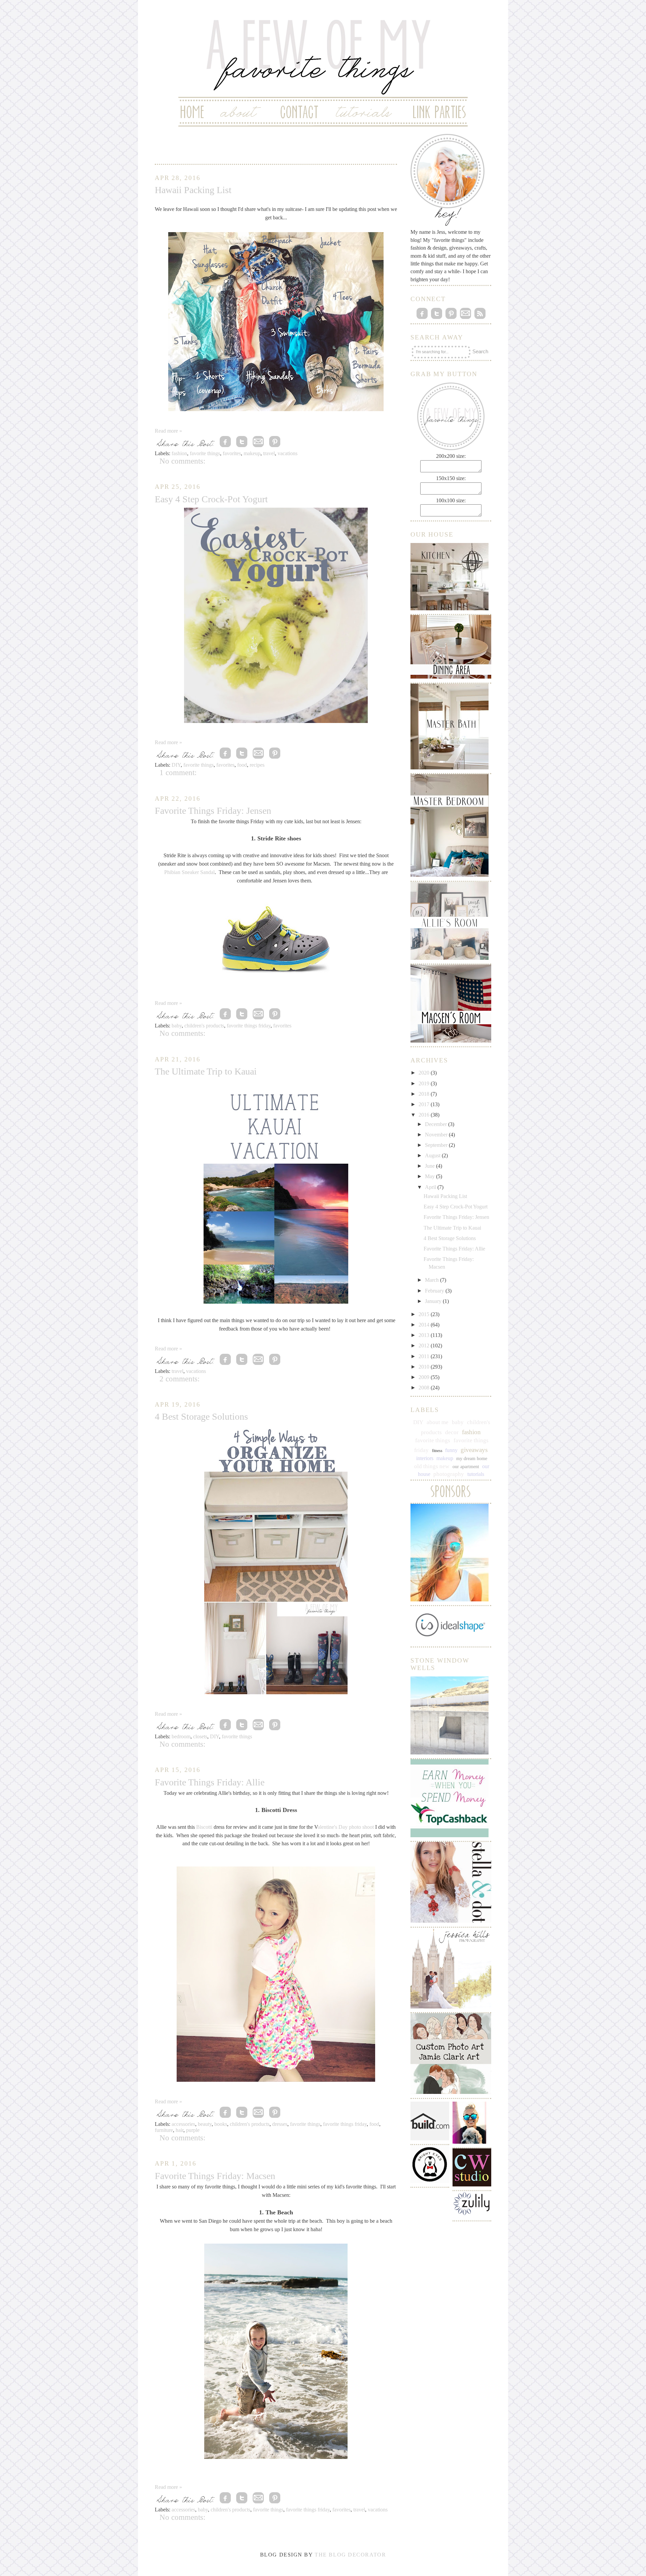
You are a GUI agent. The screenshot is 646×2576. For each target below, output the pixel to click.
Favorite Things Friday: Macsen (215, 2176)
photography (449, 1474)
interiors (425, 1458)
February (435, 1291)
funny (451, 1450)
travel (269, 453)
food (242, 765)
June (430, 1166)
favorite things (205, 453)
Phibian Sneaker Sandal (189, 872)
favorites (232, 453)
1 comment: (178, 772)
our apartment (466, 1467)
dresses (280, 2124)
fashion (179, 453)
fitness (437, 1451)
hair (180, 2130)
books (221, 2124)
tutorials (476, 1474)
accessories (183, 2124)
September (437, 1145)
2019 (425, 1083)
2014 (425, 1325)
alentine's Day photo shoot (346, 1827)
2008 (425, 1388)
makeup (252, 453)
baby (177, 1026)
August (433, 1155)
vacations (288, 453)
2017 (425, 1104)
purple (193, 2130)
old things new (432, 1466)
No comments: (182, 461)
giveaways (474, 1450)
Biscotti (204, 1827)
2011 (425, 1356)
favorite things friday (249, 1026)
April (431, 1187)
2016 (425, 1115)
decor (452, 1432)
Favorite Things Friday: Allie (210, 1782)
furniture (164, 2130)
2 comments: (180, 1379)
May (430, 1176)
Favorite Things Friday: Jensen (213, 811)
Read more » (168, 431)
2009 (425, 1377)
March (433, 1280)
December (437, 1124)
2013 (425, 1335)
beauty (205, 2124)
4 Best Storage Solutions (201, 1417)
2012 (425, 1346)
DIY (176, 765)
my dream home (472, 1459)
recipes (257, 765)
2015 (425, 1314)
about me (438, 1422)
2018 (425, 1094)
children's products (204, 1026)
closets (200, 1736)
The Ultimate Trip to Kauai (206, 1071)
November (437, 1135)
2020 (425, 1073)
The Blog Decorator (350, 2555)
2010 (425, 1367)
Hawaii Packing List (193, 190)
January (434, 1301)
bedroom (181, 1736)
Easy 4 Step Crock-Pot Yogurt (211, 499)
